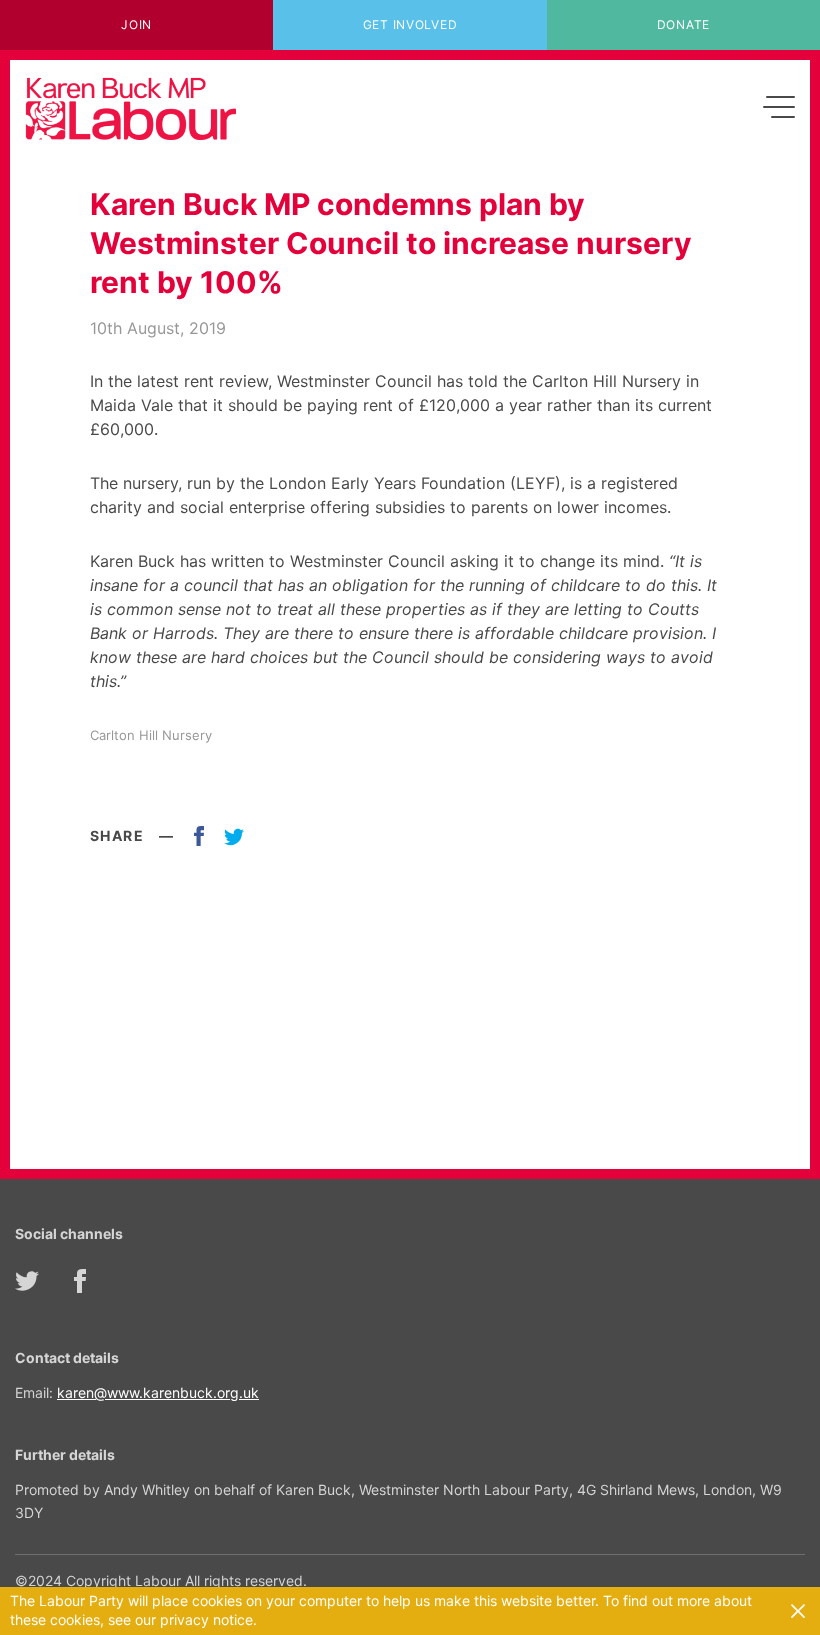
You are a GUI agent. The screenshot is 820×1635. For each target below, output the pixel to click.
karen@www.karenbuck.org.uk (158, 1392)
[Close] (798, 1611)
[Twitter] (27, 1281)
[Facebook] (80, 1281)
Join (136, 24)
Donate (683, 24)
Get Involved (410, 24)
